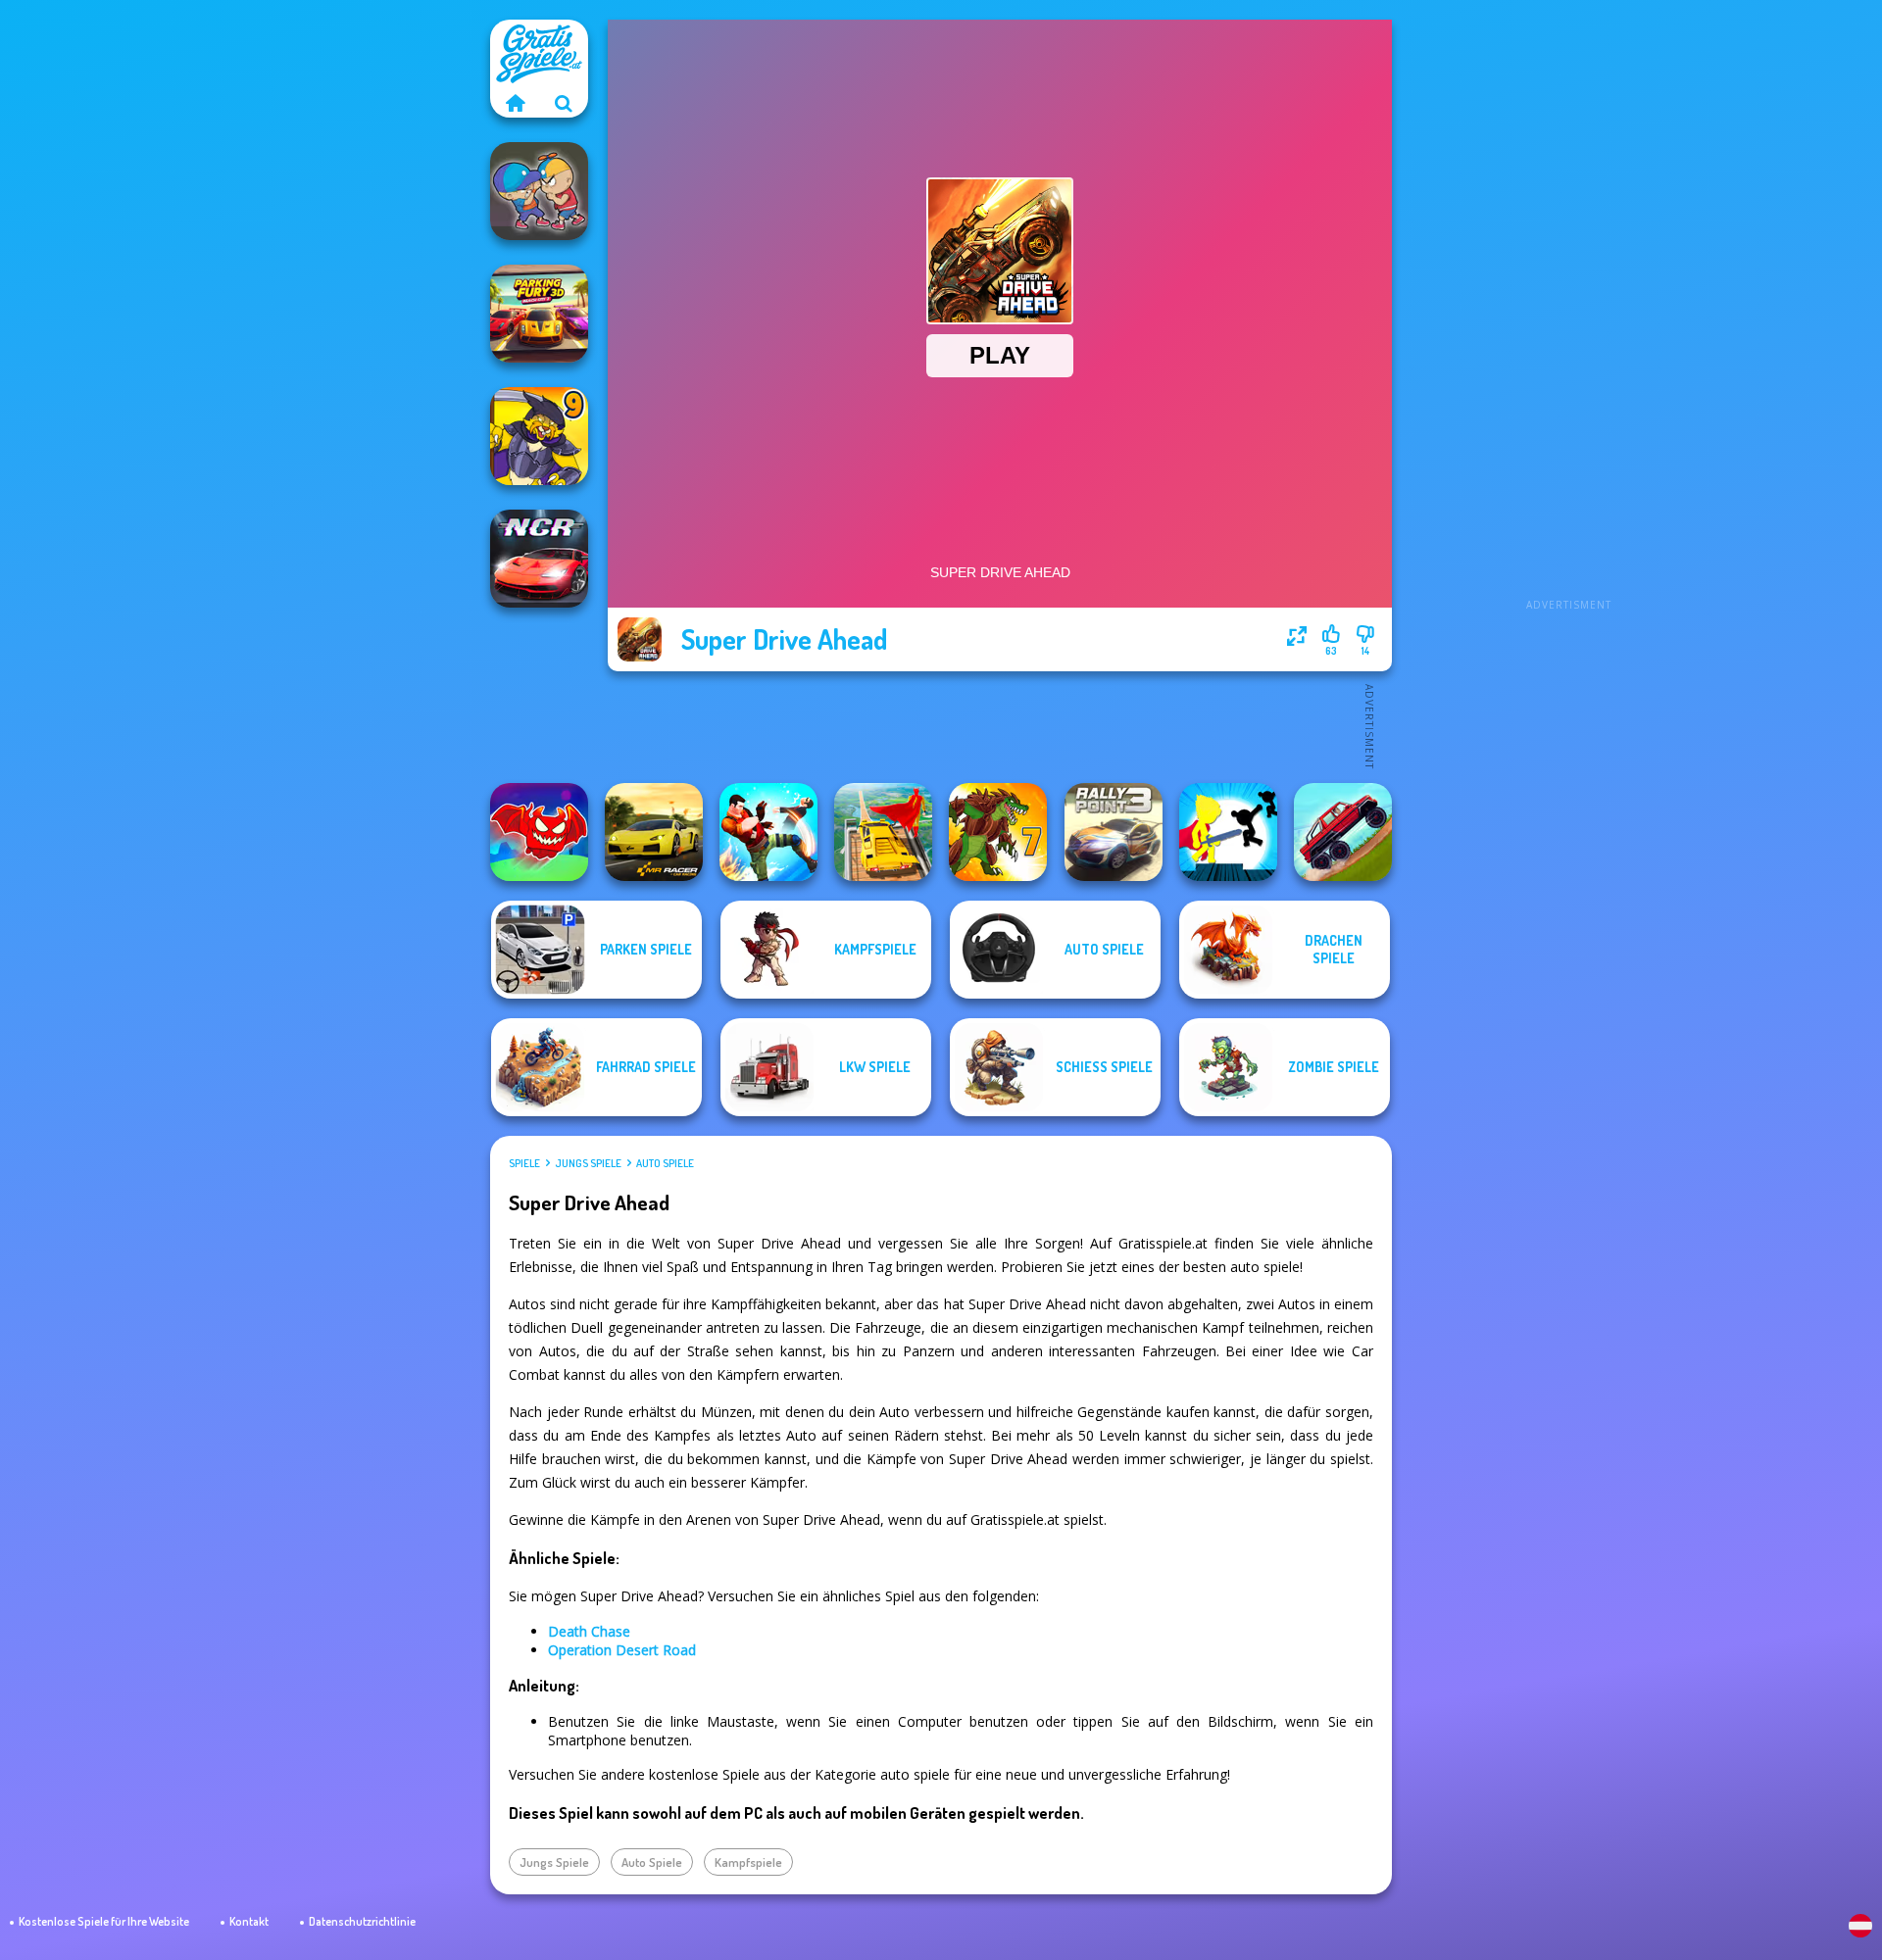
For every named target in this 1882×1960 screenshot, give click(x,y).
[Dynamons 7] (998, 832)
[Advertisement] (1568, 314)
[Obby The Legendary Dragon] (539, 832)
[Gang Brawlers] (768, 832)
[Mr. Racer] (654, 832)
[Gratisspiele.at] (515, 103)
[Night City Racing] (539, 559)
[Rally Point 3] (1114, 832)
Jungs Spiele (588, 1163)
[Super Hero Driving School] (883, 832)
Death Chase (589, 1631)
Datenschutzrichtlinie (362, 1921)
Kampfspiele (748, 1862)
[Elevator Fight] (539, 191)
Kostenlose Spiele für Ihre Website (104, 1921)
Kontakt (249, 1921)
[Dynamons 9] (539, 436)
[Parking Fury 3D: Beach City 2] (539, 314)
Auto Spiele (665, 1163)
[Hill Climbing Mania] (1343, 832)
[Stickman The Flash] (1228, 832)
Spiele (524, 1163)
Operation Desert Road (622, 1650)
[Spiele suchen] (564, 103)
